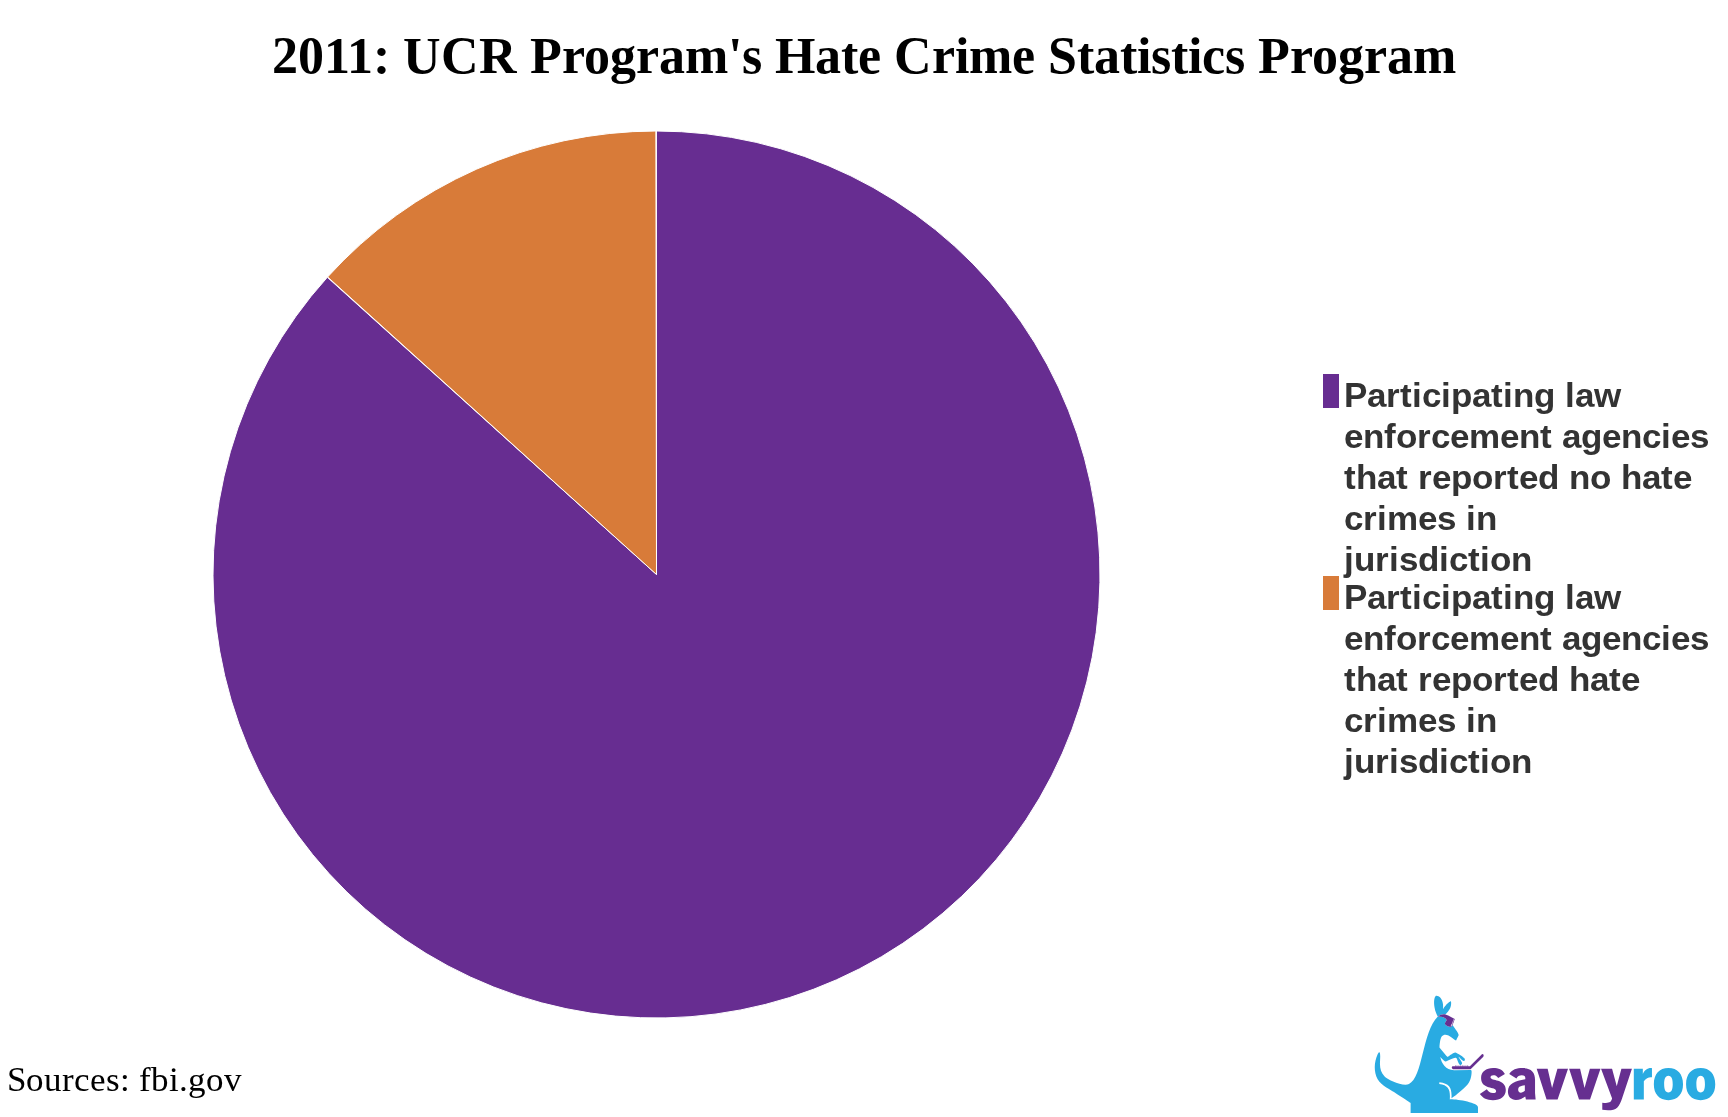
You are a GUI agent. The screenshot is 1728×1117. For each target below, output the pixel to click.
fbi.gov (190, 1079)
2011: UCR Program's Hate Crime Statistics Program (864, 55)
